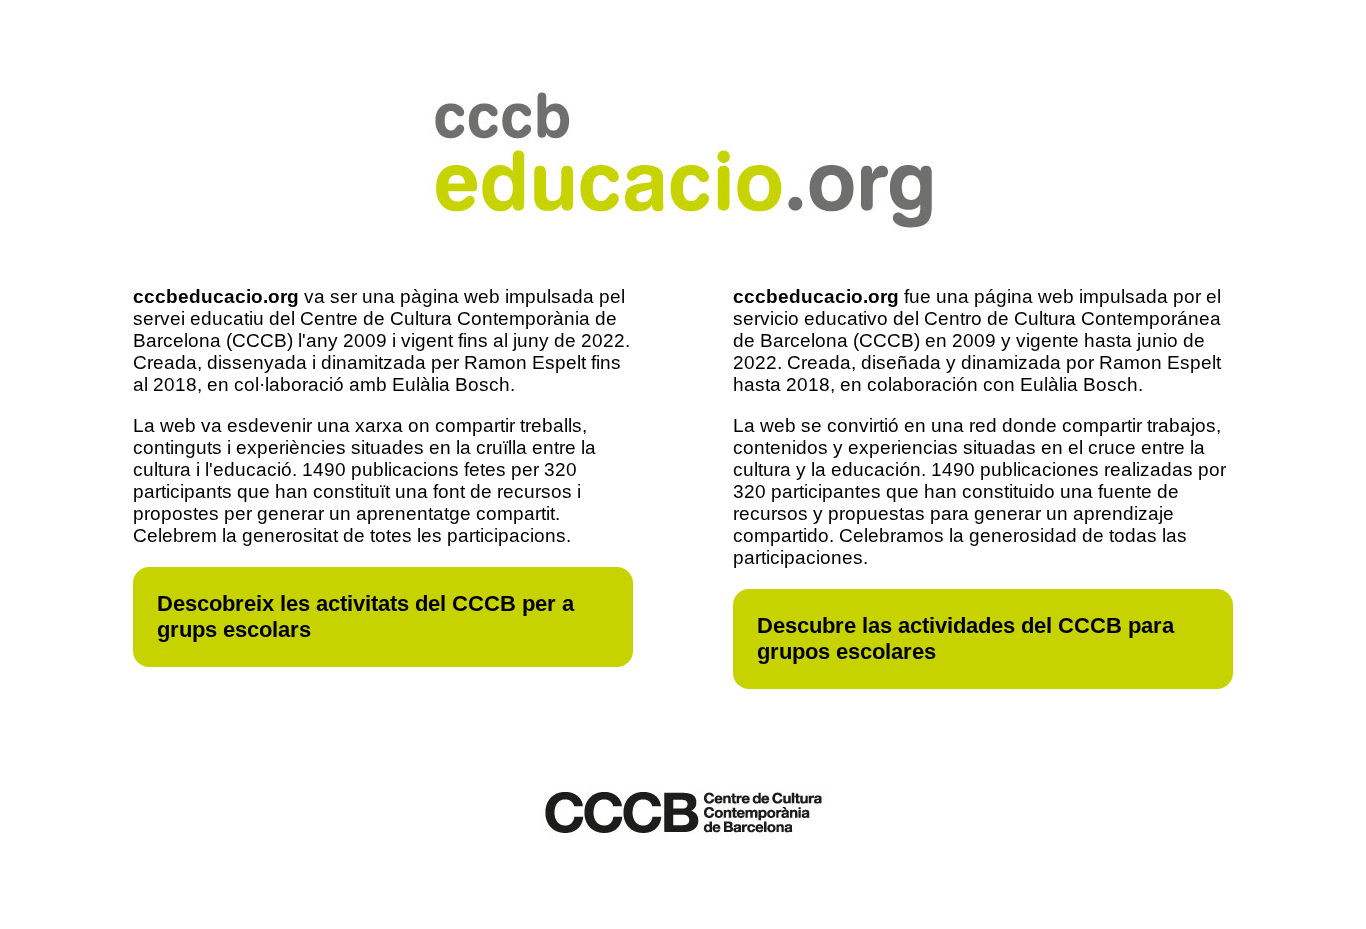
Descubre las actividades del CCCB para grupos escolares (965, 638)
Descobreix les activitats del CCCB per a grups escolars (365, 616)
